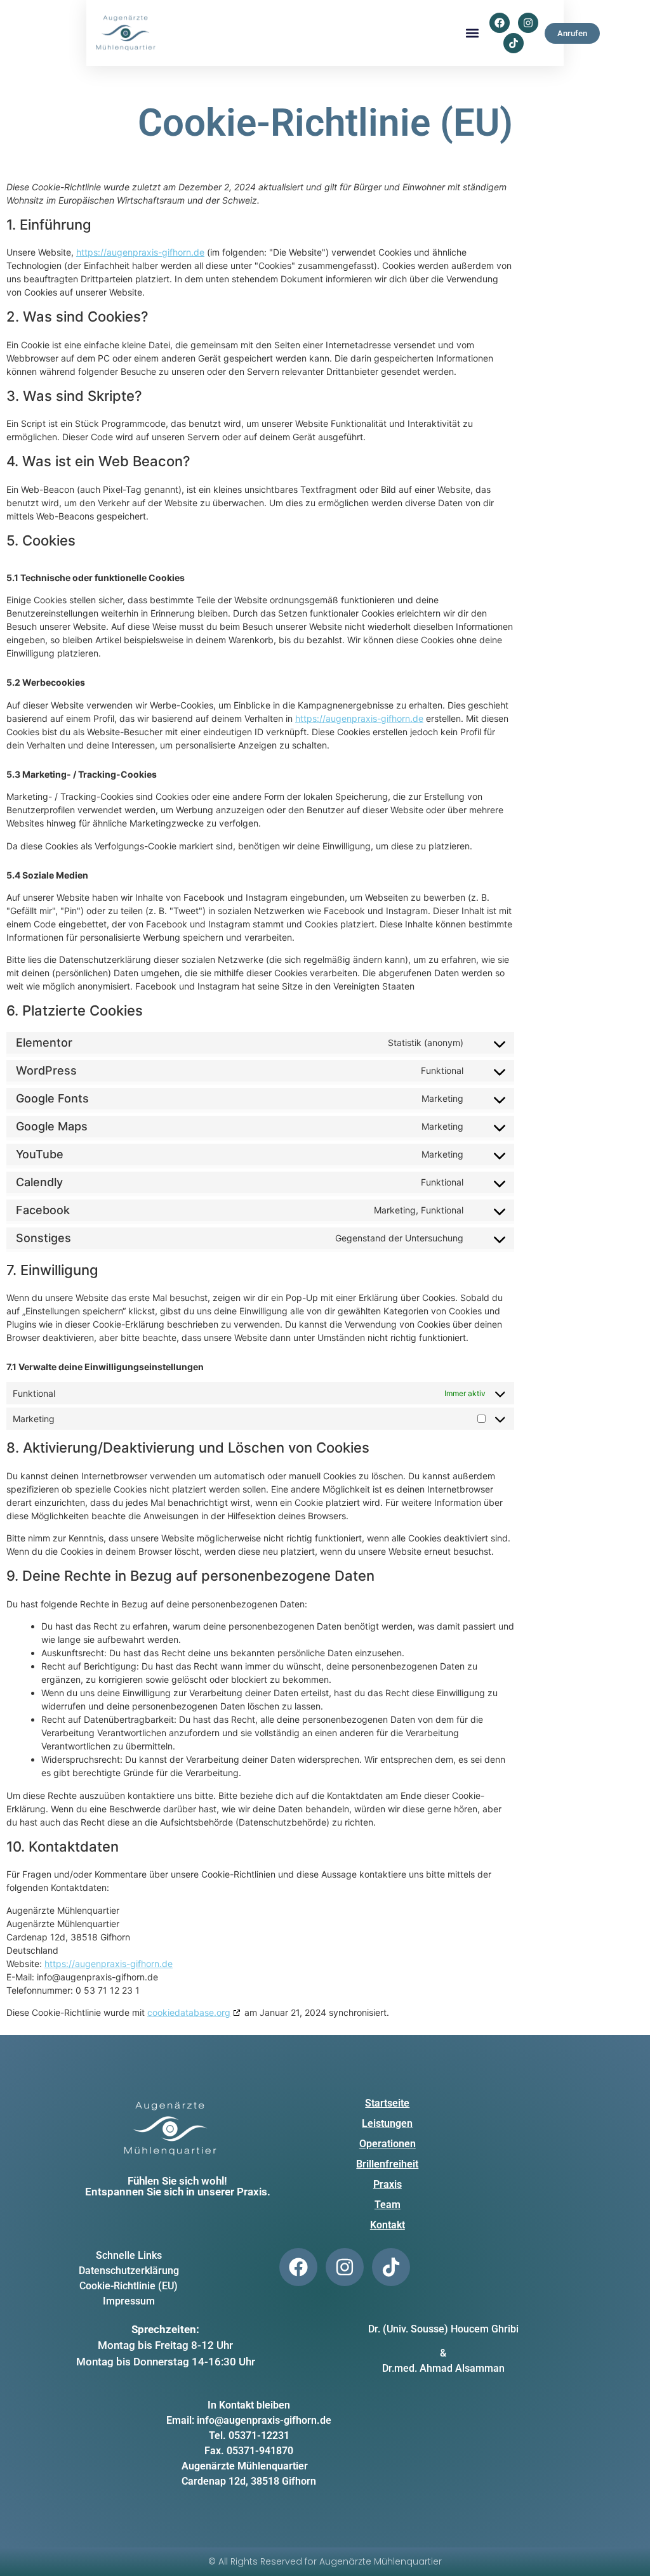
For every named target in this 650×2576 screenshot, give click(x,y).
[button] (473, 33)
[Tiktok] (514, 43)
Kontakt (388, 2225)
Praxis (388, 2184)
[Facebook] (500, 23)
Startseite (387, 2103)
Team (388, 2205)
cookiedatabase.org (189, 2012)
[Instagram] (528, 23)
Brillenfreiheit (387, 2164)
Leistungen (387, 2123)
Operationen (388, 2144)
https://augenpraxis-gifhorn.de (140, 252)
